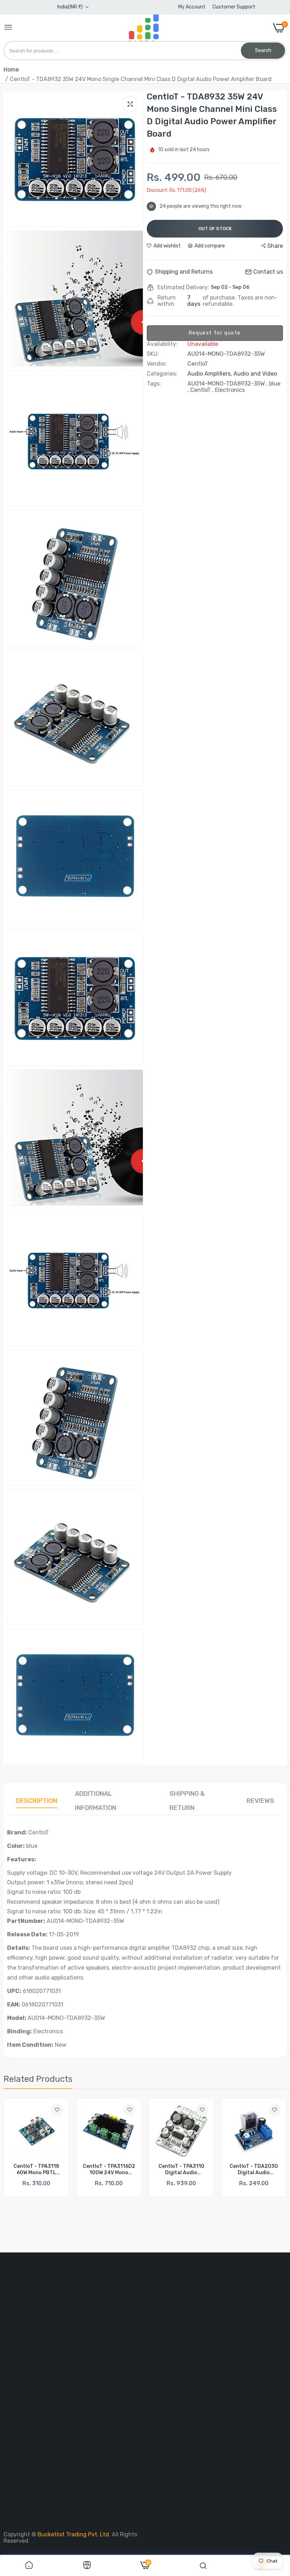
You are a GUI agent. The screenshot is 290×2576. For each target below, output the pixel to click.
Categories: (162, 374)
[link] (57, 2110)
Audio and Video (255, 374)
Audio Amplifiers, (210, 374)
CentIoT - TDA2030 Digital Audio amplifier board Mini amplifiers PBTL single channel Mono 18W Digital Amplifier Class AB (181, 2170)
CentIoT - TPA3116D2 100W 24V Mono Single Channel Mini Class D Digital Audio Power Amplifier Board (36, 2170)
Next (269, 2151)
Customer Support (234, 7)
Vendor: (157, 364)
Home (11, 70)
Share (275, 246)
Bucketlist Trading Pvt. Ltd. (75, 2534)
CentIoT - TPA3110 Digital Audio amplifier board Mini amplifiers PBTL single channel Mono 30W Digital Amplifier (109, 2170)
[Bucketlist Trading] (143, 28)
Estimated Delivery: (183, 287)
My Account (192, 7)
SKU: (153, 354)
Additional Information (96, 1801)
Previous (21, 2151)
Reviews (260, 1801)
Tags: (154, 384)
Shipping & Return (187, 1801)
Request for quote (215, 333)
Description (37, 1801)
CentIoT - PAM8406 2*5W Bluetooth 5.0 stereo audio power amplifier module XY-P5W (254, 2170)
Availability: (162, 344)
